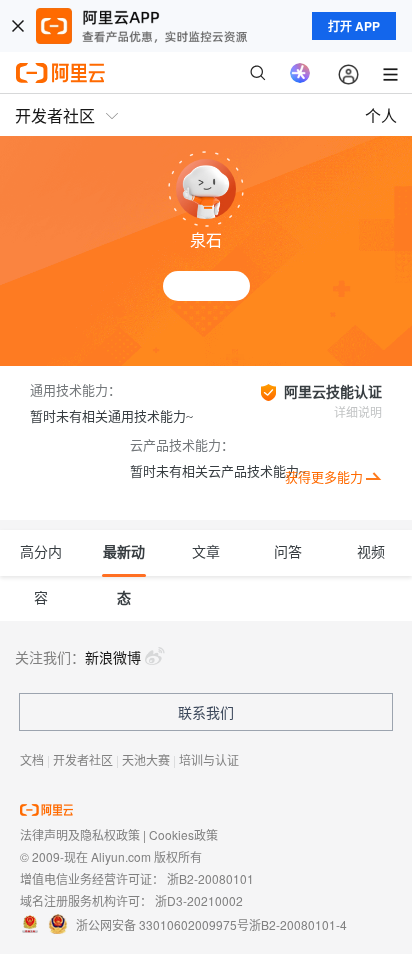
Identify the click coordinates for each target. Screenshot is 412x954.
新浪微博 (113, 657)
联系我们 (206, 712)
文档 (32, 759)
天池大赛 (146, 759)
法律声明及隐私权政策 (80, 834)
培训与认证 (209, 759)
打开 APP (354, 26)
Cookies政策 (183, 834)
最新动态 (124, 561)
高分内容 (41, 561)
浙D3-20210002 (199, 900)
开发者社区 (83, 759)
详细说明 (358, 413)
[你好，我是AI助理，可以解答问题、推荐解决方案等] (300, 73)
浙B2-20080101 (210, 878)
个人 (381, 115)
